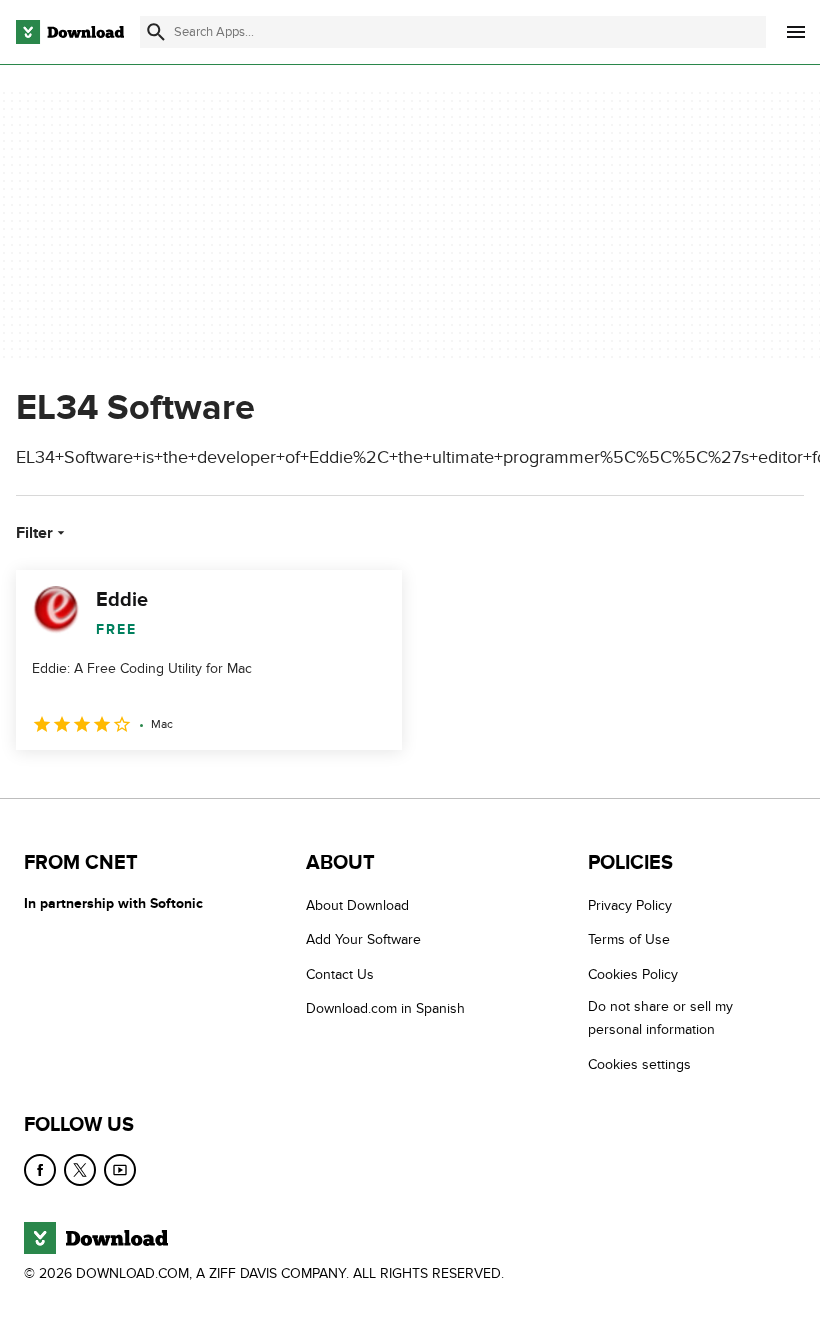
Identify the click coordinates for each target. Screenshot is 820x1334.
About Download (357, 905)
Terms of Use (629, 939)
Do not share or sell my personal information (660, 1018)
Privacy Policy (630, 905)
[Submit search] (156, 32)
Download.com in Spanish (385, 1008)
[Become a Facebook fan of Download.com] (40, 1170)
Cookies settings (639, 1064)
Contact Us (340, 974)
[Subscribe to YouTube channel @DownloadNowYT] (120, 1170)
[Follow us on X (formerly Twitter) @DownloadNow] (80, 1170)
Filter (34, 533)
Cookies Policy (633, 974)
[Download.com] (70, 32)
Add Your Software (363, 939)
